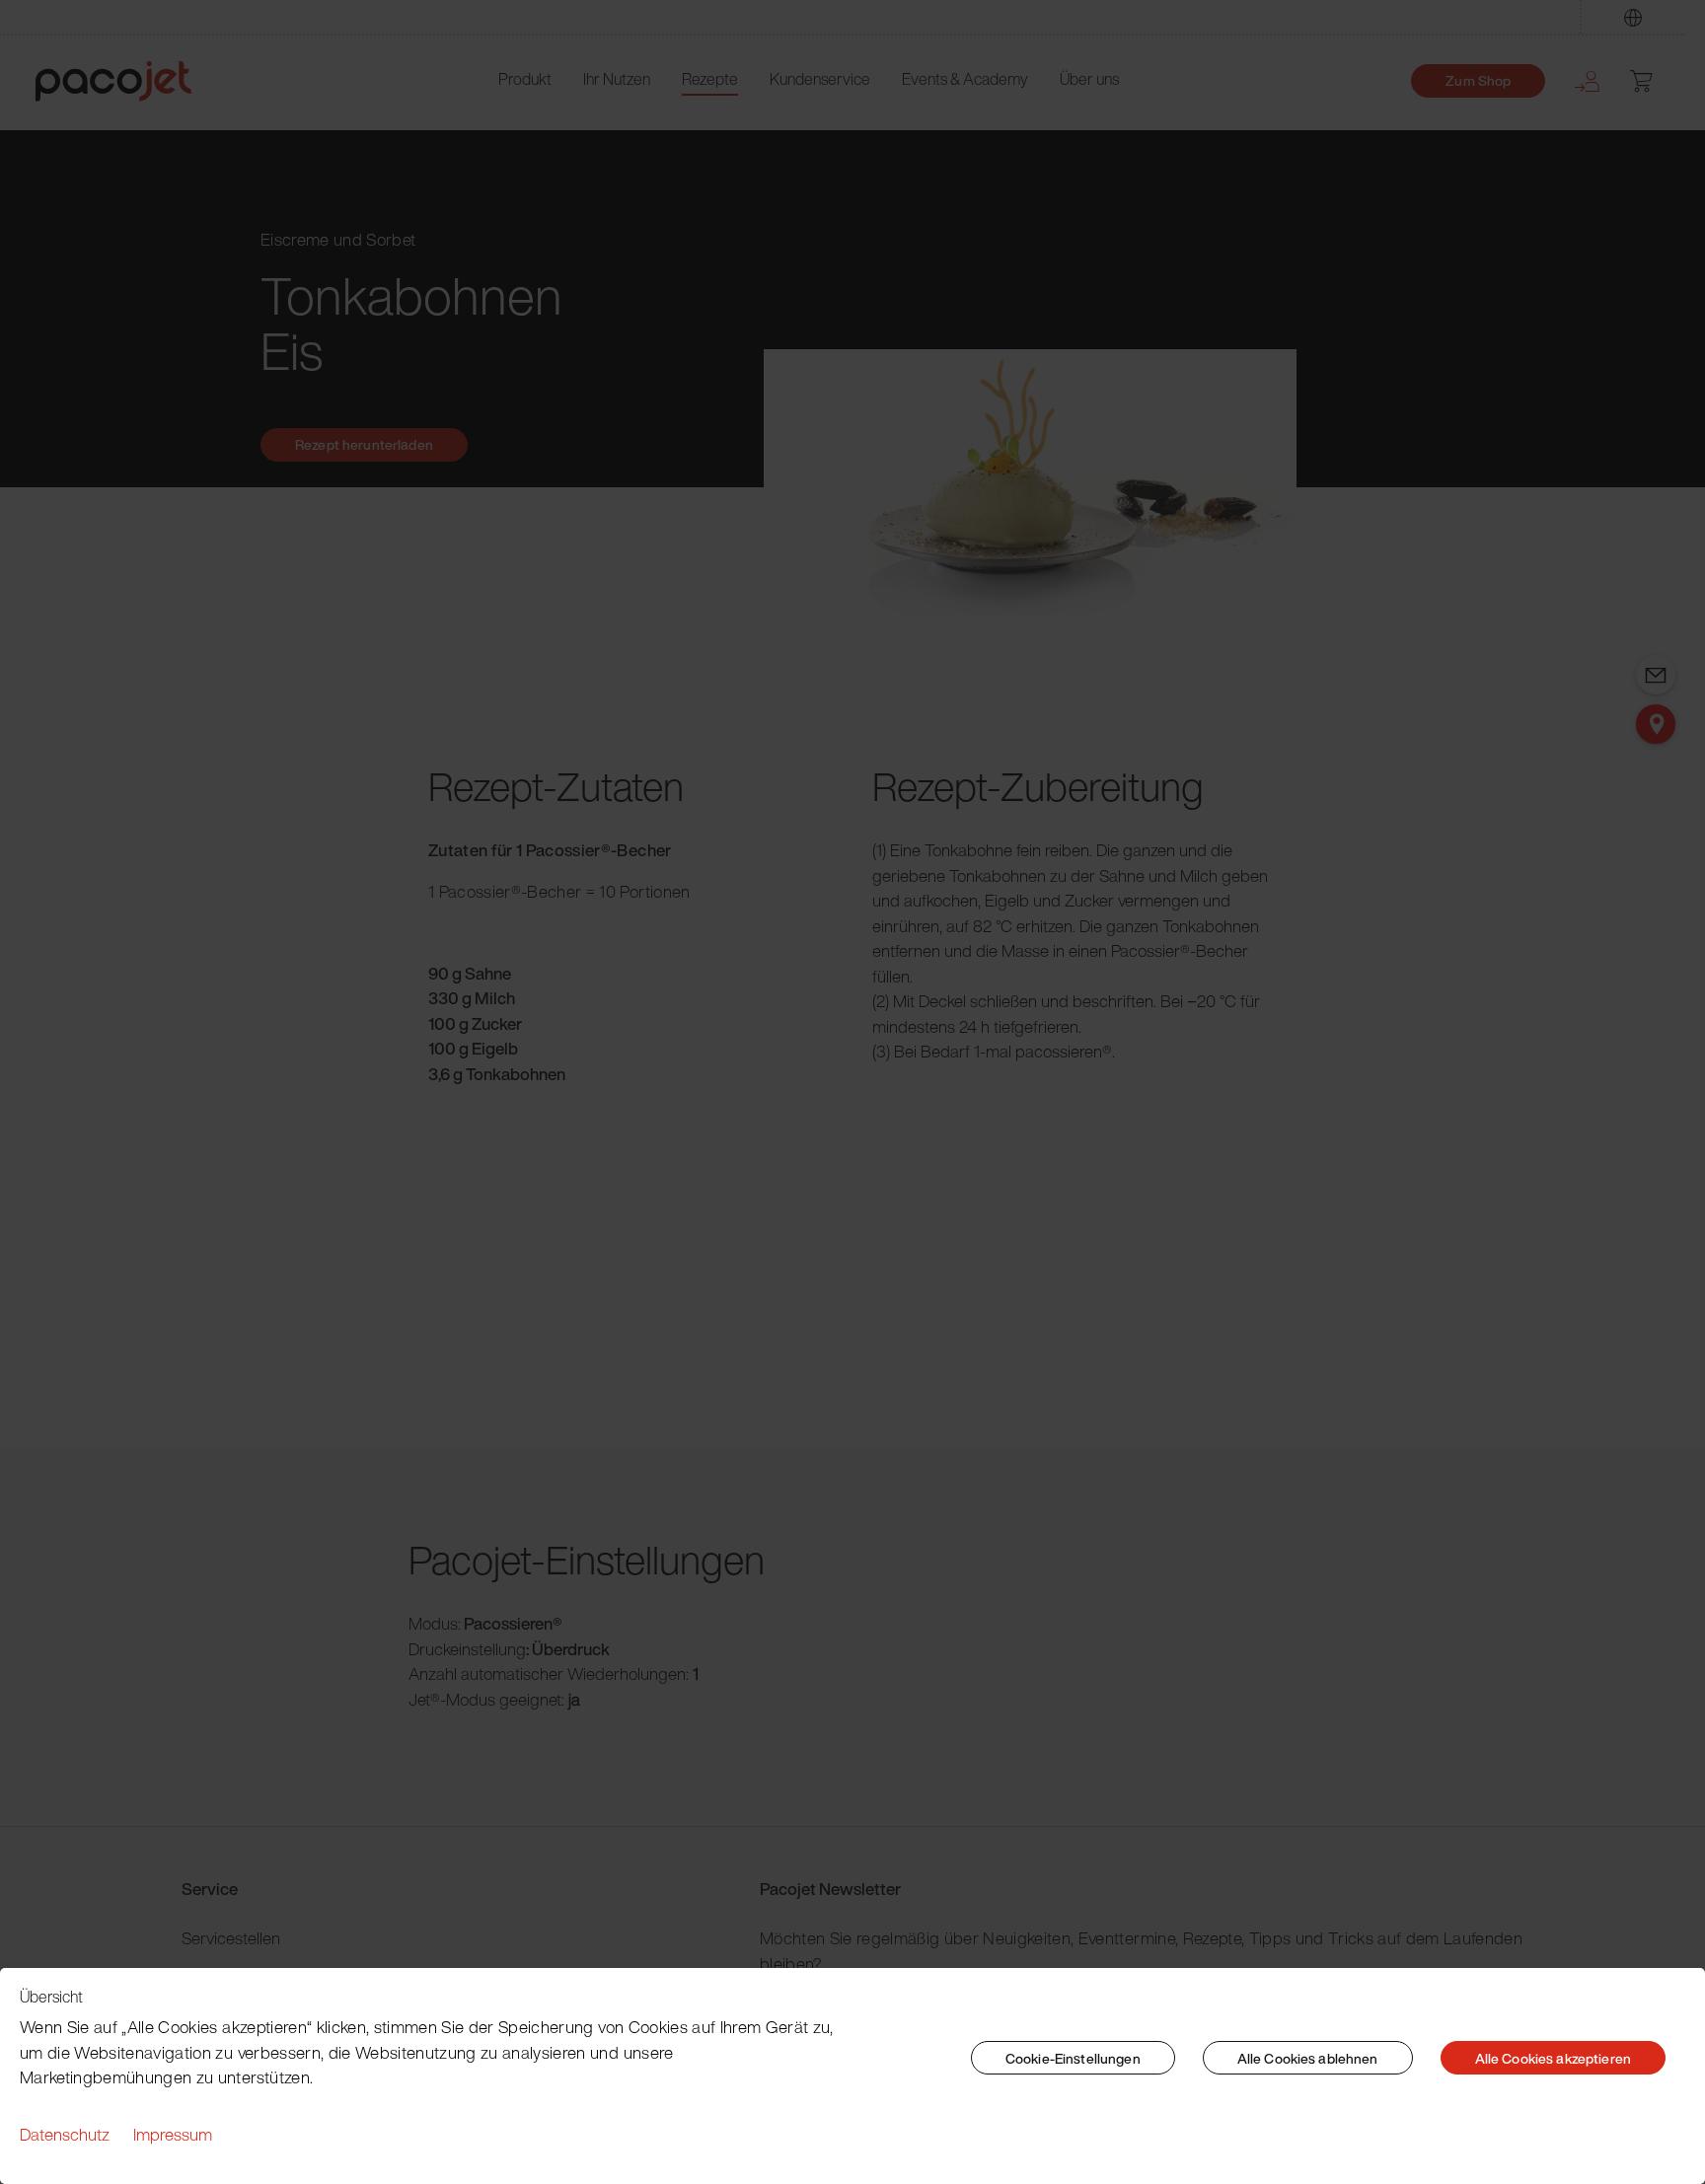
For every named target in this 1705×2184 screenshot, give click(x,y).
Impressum (173, 2134)
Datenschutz (65, 2134)
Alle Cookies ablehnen (1308, 2058)
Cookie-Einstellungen (1073, 2058)
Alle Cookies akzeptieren (1553, 2058)
